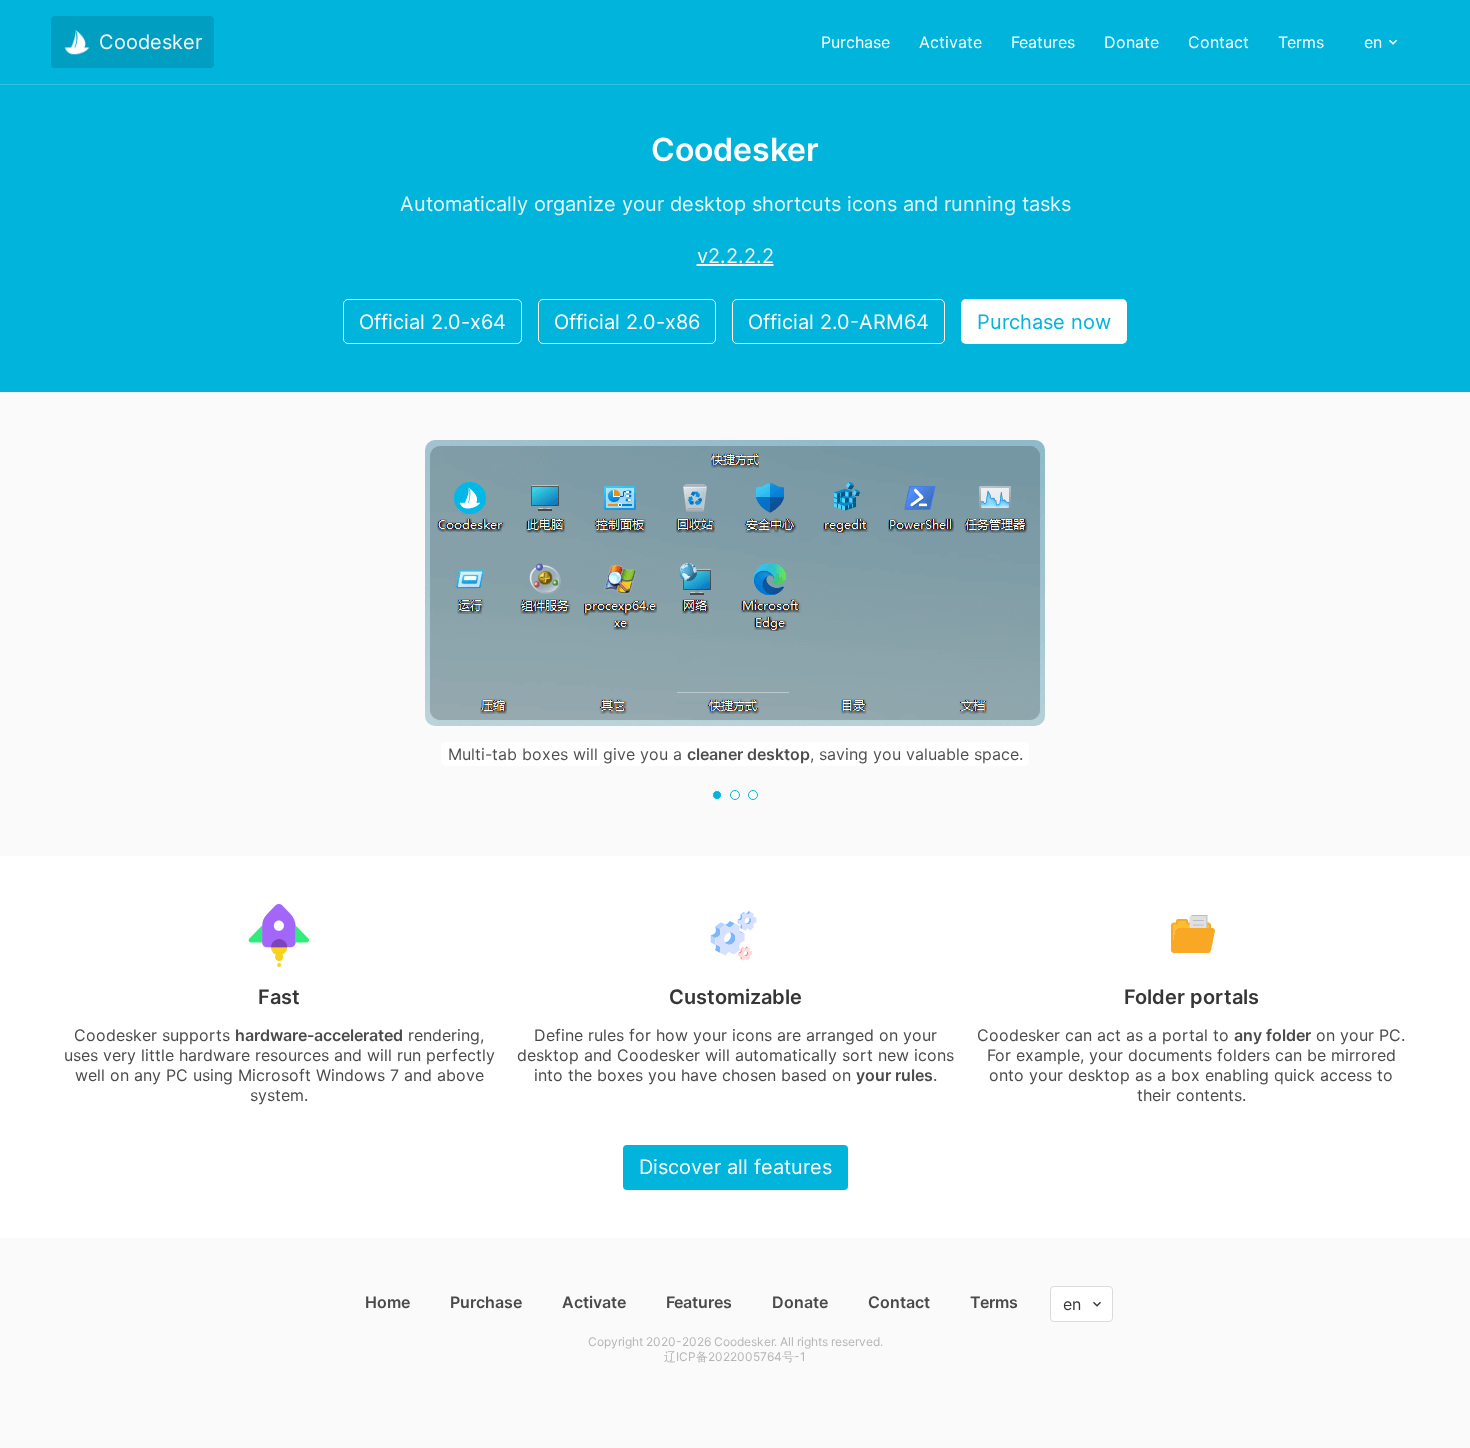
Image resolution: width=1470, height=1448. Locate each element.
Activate (594, 1302)
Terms (994, 1302)
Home (387, 1302)
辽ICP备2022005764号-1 (735, 1356)
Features (699, 1302)
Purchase (486, 1302)
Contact (899, 1302)
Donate (800, 1302)
